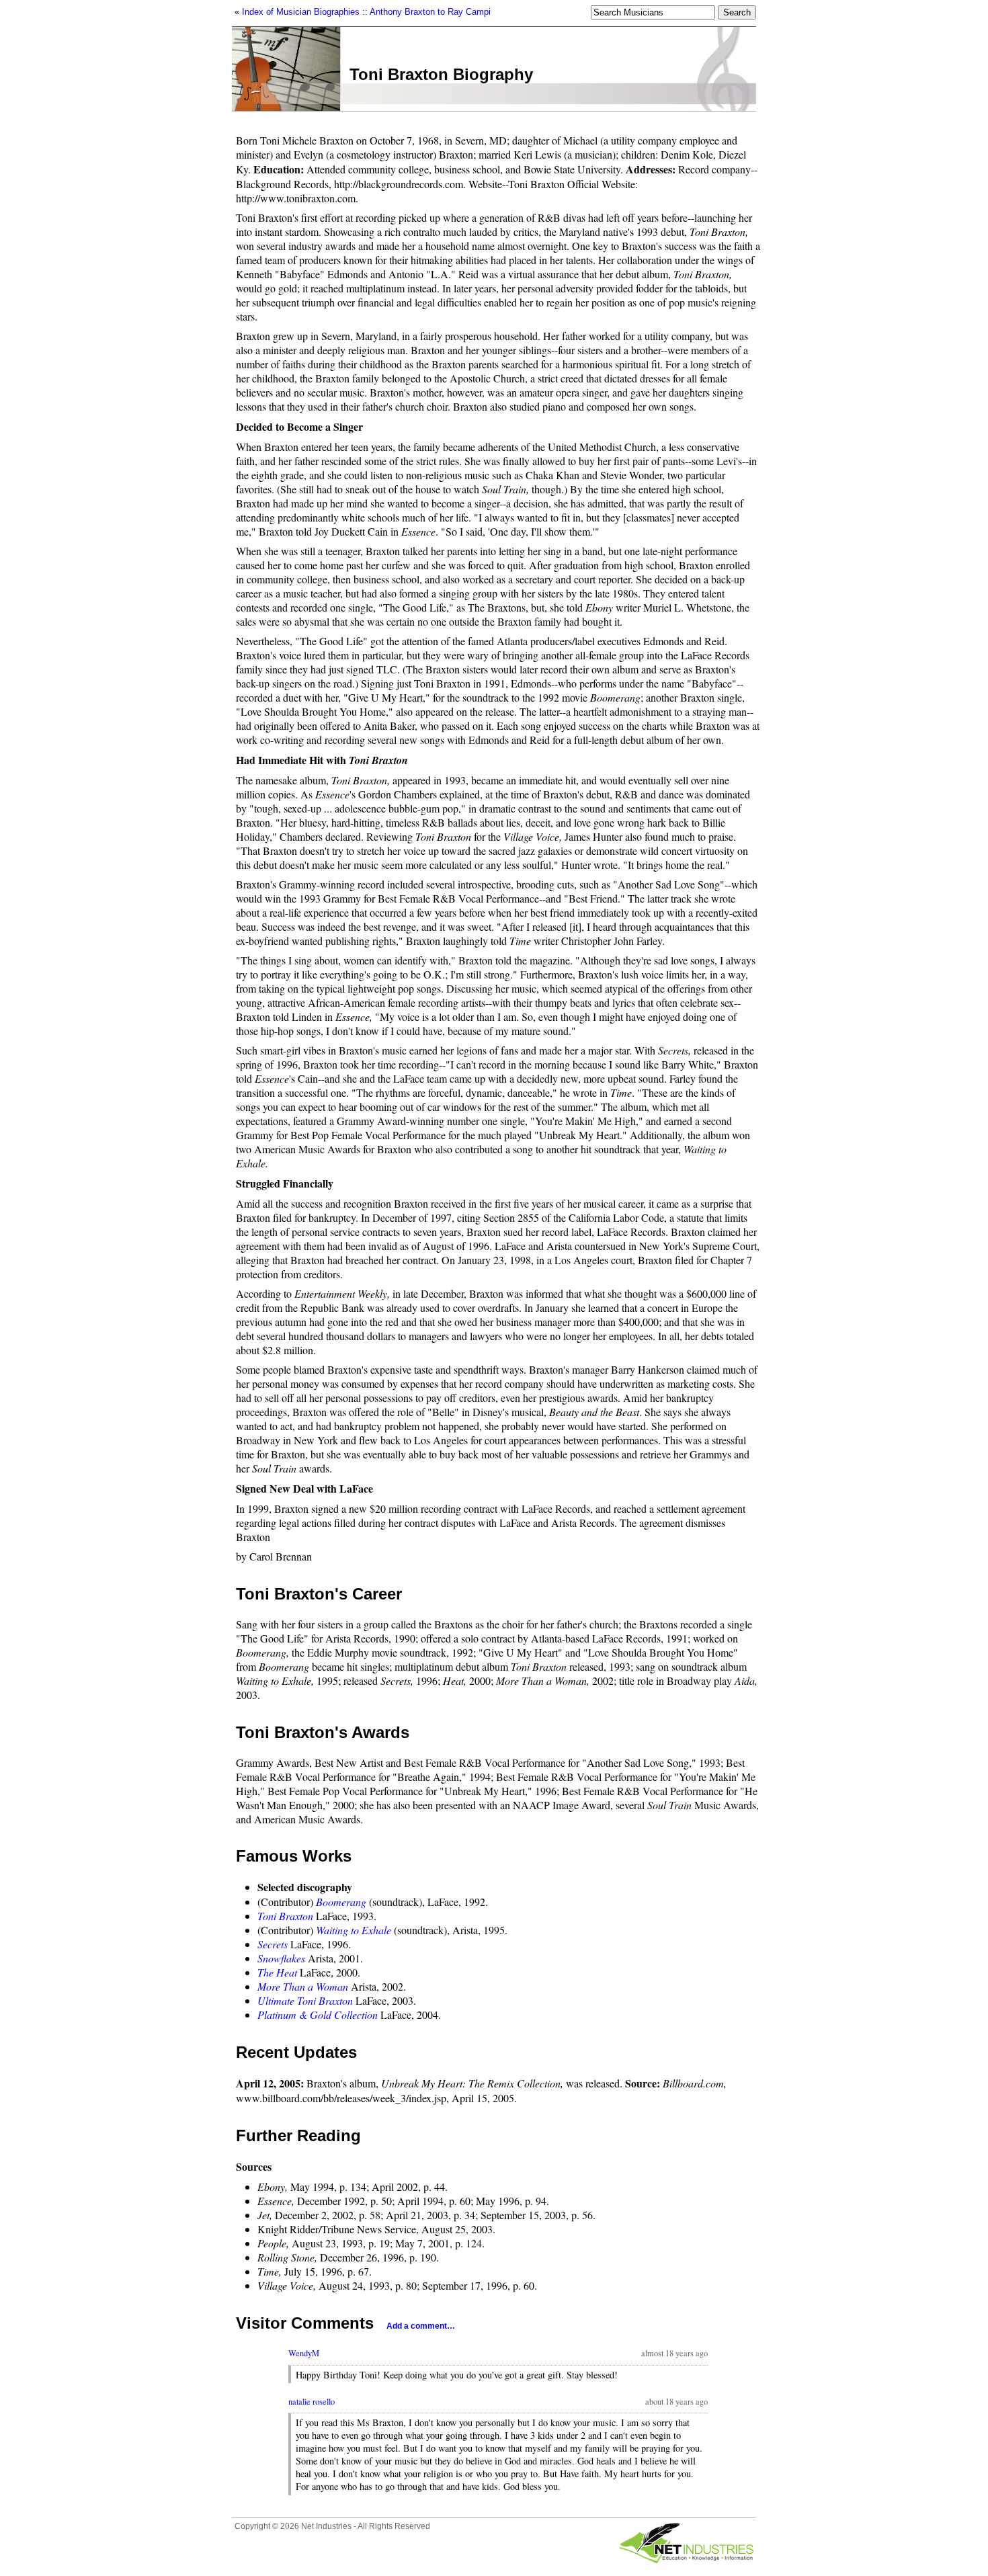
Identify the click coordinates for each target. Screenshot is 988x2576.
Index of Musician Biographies (301, 12)
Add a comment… (421, 2326)
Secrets (273, 1944)
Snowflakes (281, 1958)
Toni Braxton (285, 1916)
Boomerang (341, 1902)
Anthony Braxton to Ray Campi (430, 12)
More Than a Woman (303, 1986)
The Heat (277, 1972)
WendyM (304, 2353)
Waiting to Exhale (354, 1930)
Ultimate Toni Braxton (305, 2000)
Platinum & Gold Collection (318, 2014)
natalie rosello (312, 2402)
